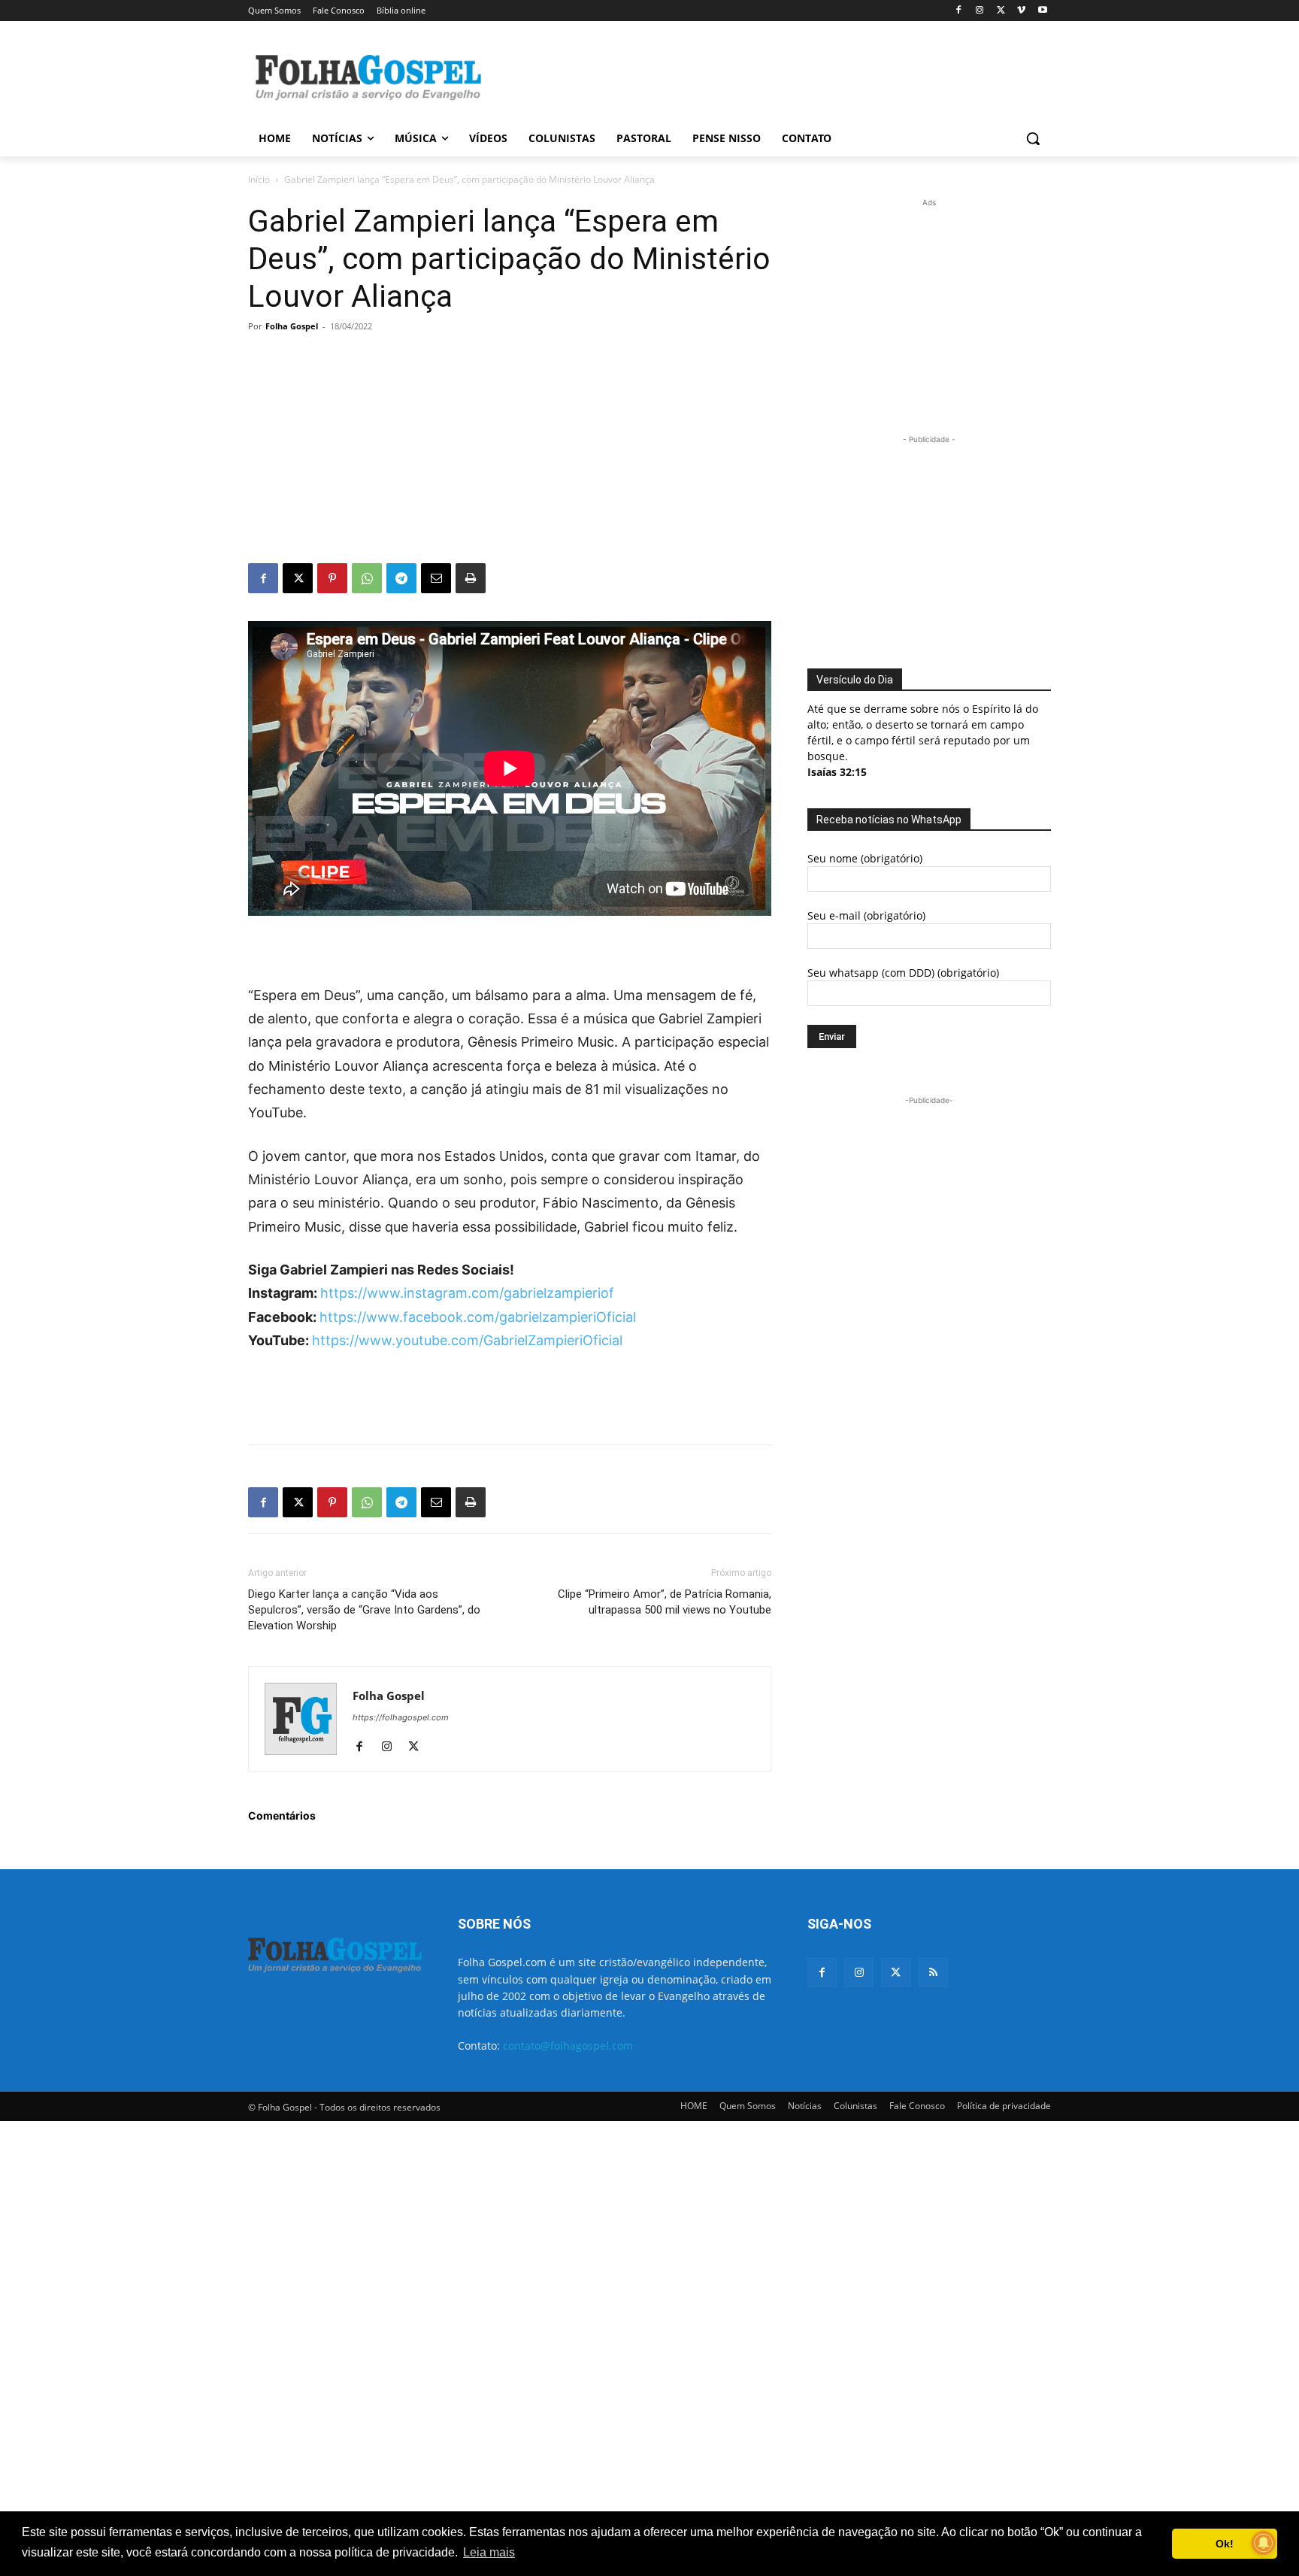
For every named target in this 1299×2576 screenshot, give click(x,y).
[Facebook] (959, 11)
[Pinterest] (332, 578)
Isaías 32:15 (837, 772)
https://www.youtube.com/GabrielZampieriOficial (467, 1340)
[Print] (471, 578)
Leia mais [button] (489, 2552)
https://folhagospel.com (401, 1717)
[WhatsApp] (367, 578)
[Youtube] (1042, 11)
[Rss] (933, 1973)
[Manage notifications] (1264, 2543)
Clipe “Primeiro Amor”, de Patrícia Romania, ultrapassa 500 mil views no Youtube (665, 1602)
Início (259, 179)
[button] (1033, 138)
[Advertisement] (762, 76)
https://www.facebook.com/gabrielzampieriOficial (478, 1317)
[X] (1001, 11)
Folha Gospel (292, 326)
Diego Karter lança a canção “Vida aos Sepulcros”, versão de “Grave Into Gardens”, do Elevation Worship (364, 1610)
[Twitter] (896, 1973)
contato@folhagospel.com (568, 2046)
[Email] (436, 578)
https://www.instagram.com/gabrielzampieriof (467, 1293)
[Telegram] (401, 578)
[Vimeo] (1021, 11)
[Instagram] (980, 11)
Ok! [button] (1225, 2544)
